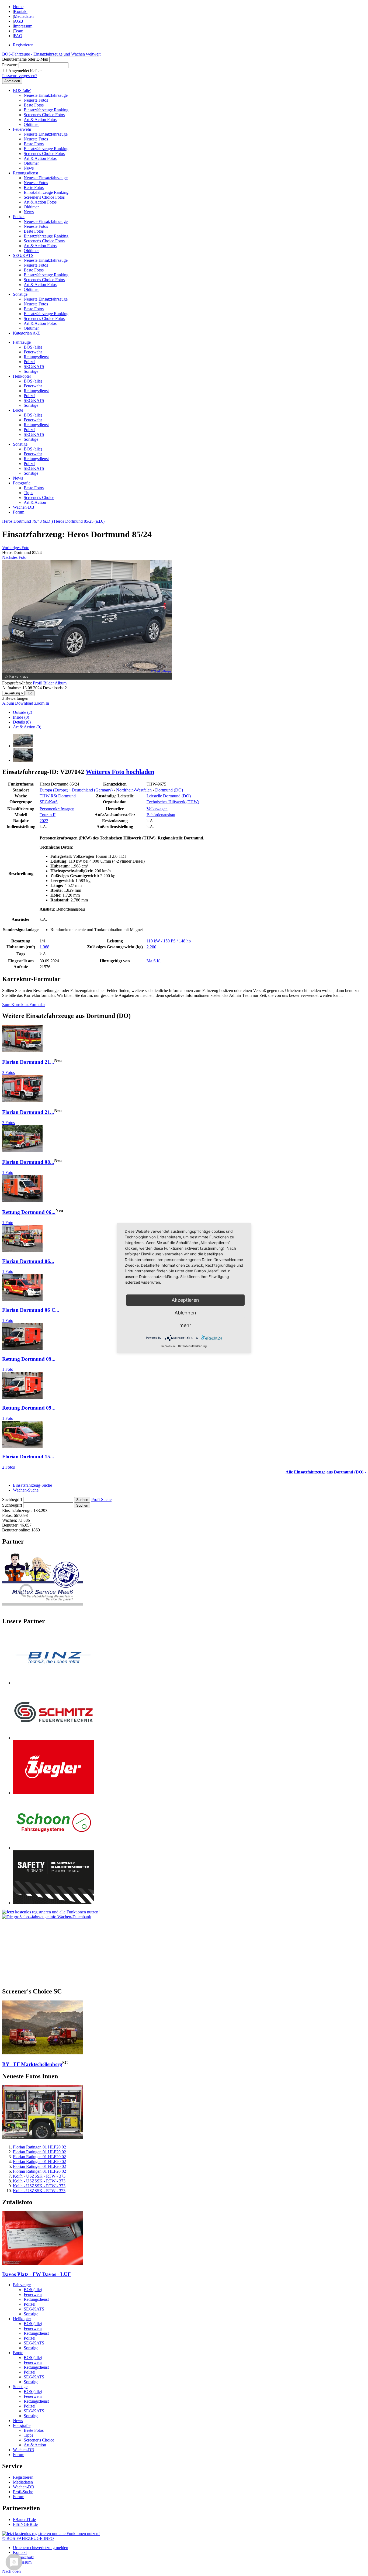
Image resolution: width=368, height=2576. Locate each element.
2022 (44, 821)
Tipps (28, 493)
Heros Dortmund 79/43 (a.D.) (27, 521)
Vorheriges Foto (16, 548)
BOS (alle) (22, 90)
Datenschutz (23, 2557)
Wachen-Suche (26, 1490)
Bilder (49, 683)
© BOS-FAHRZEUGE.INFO (28, 2538)
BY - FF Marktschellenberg (32, 2064)
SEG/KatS (49, 802)
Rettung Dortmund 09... (29, 1359)
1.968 (44, 947)
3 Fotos (8, 1072)
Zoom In (42, 703)
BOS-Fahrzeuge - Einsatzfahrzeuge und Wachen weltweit (51, 54)
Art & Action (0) (27, 727)
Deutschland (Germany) (92, 790)
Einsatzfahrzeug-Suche (32, 1485)
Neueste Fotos (36, 100)
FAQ (18, 36)
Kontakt (21, 11)
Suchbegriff (12, 1499)
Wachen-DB (24, 507)
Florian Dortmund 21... (28, 1062)
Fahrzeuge (22, 342)
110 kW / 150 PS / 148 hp (169, 941)
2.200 (151, 947)
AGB (18, 21)
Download (24, 703)
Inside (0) (21, 717)
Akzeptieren (185, 1300)
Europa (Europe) (54, 790)
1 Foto (8, 1172)
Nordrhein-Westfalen (134, 790)
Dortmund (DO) (169, 790)
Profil (38, 683)
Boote (18, 410)
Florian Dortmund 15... (28, 1457)
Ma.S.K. (154, 961)
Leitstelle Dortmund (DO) (169, 796)
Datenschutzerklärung (192, 1346)
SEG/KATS (23, 255)
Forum (19, 512)
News (29, 168)
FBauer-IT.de (24, 2520)
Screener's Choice (39, 497)
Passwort (10, 65)
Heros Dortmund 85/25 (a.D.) (79, 521)
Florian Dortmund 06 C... (31, 1310)
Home (18, 7)
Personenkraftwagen (57, 809)
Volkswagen (157, 809)
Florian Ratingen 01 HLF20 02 (39, 2147)
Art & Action (35, 502)
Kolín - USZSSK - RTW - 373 (39, 2176)
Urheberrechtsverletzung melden (41, 2548)
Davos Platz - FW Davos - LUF (37, 2274)
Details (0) (22, 722)
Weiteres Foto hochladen (120, 772)
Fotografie (22, 483)
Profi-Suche (101, 1499)
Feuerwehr (22, 129)
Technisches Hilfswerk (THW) (173, 802)
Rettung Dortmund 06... (29, 1212)
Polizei (19, 217)
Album (61, 683)
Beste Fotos (34, 105)
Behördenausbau (161, 815)
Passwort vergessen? (20, 76)
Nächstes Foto (14, 557)
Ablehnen (185, 1313)
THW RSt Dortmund (58, 796)
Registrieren (23, 45)
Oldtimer (31, 124)
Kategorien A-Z (26, 333)
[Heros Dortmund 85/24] (23, 746)
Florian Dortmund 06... (28, 1261)
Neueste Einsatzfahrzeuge (46, 95)
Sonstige (20, 294)
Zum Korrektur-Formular (24, 1005)
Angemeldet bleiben (25, 71)
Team (18, 31)
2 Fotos (8, 1467)
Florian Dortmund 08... (28, 1162)
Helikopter (22, 376)
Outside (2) (22, 712)
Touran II (48, 815)
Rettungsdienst (25, 173)
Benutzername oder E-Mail (25, 59)
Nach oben (11, 2571)
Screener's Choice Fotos (44, 115)
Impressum (23, 26)
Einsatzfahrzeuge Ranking (46, 110)
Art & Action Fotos (40, 120)
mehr (185, 1325)
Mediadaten (24, 16)
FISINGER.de (25, 2524)
